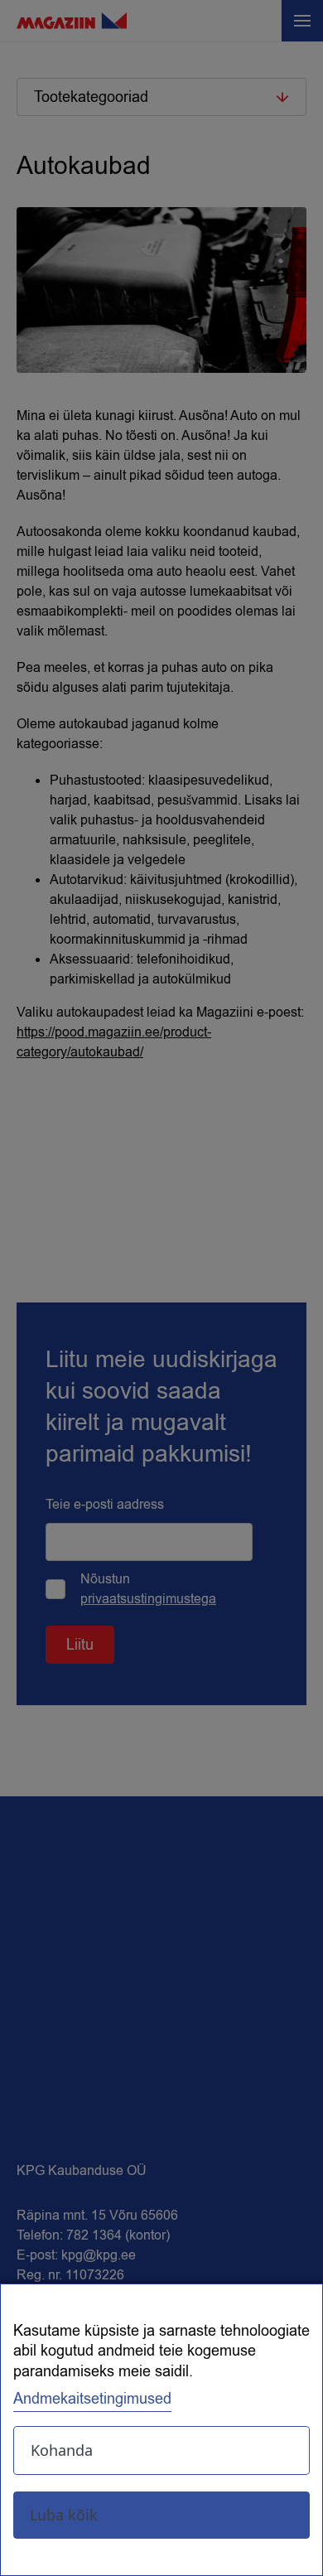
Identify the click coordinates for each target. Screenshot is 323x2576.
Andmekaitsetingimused (92, 2399)
